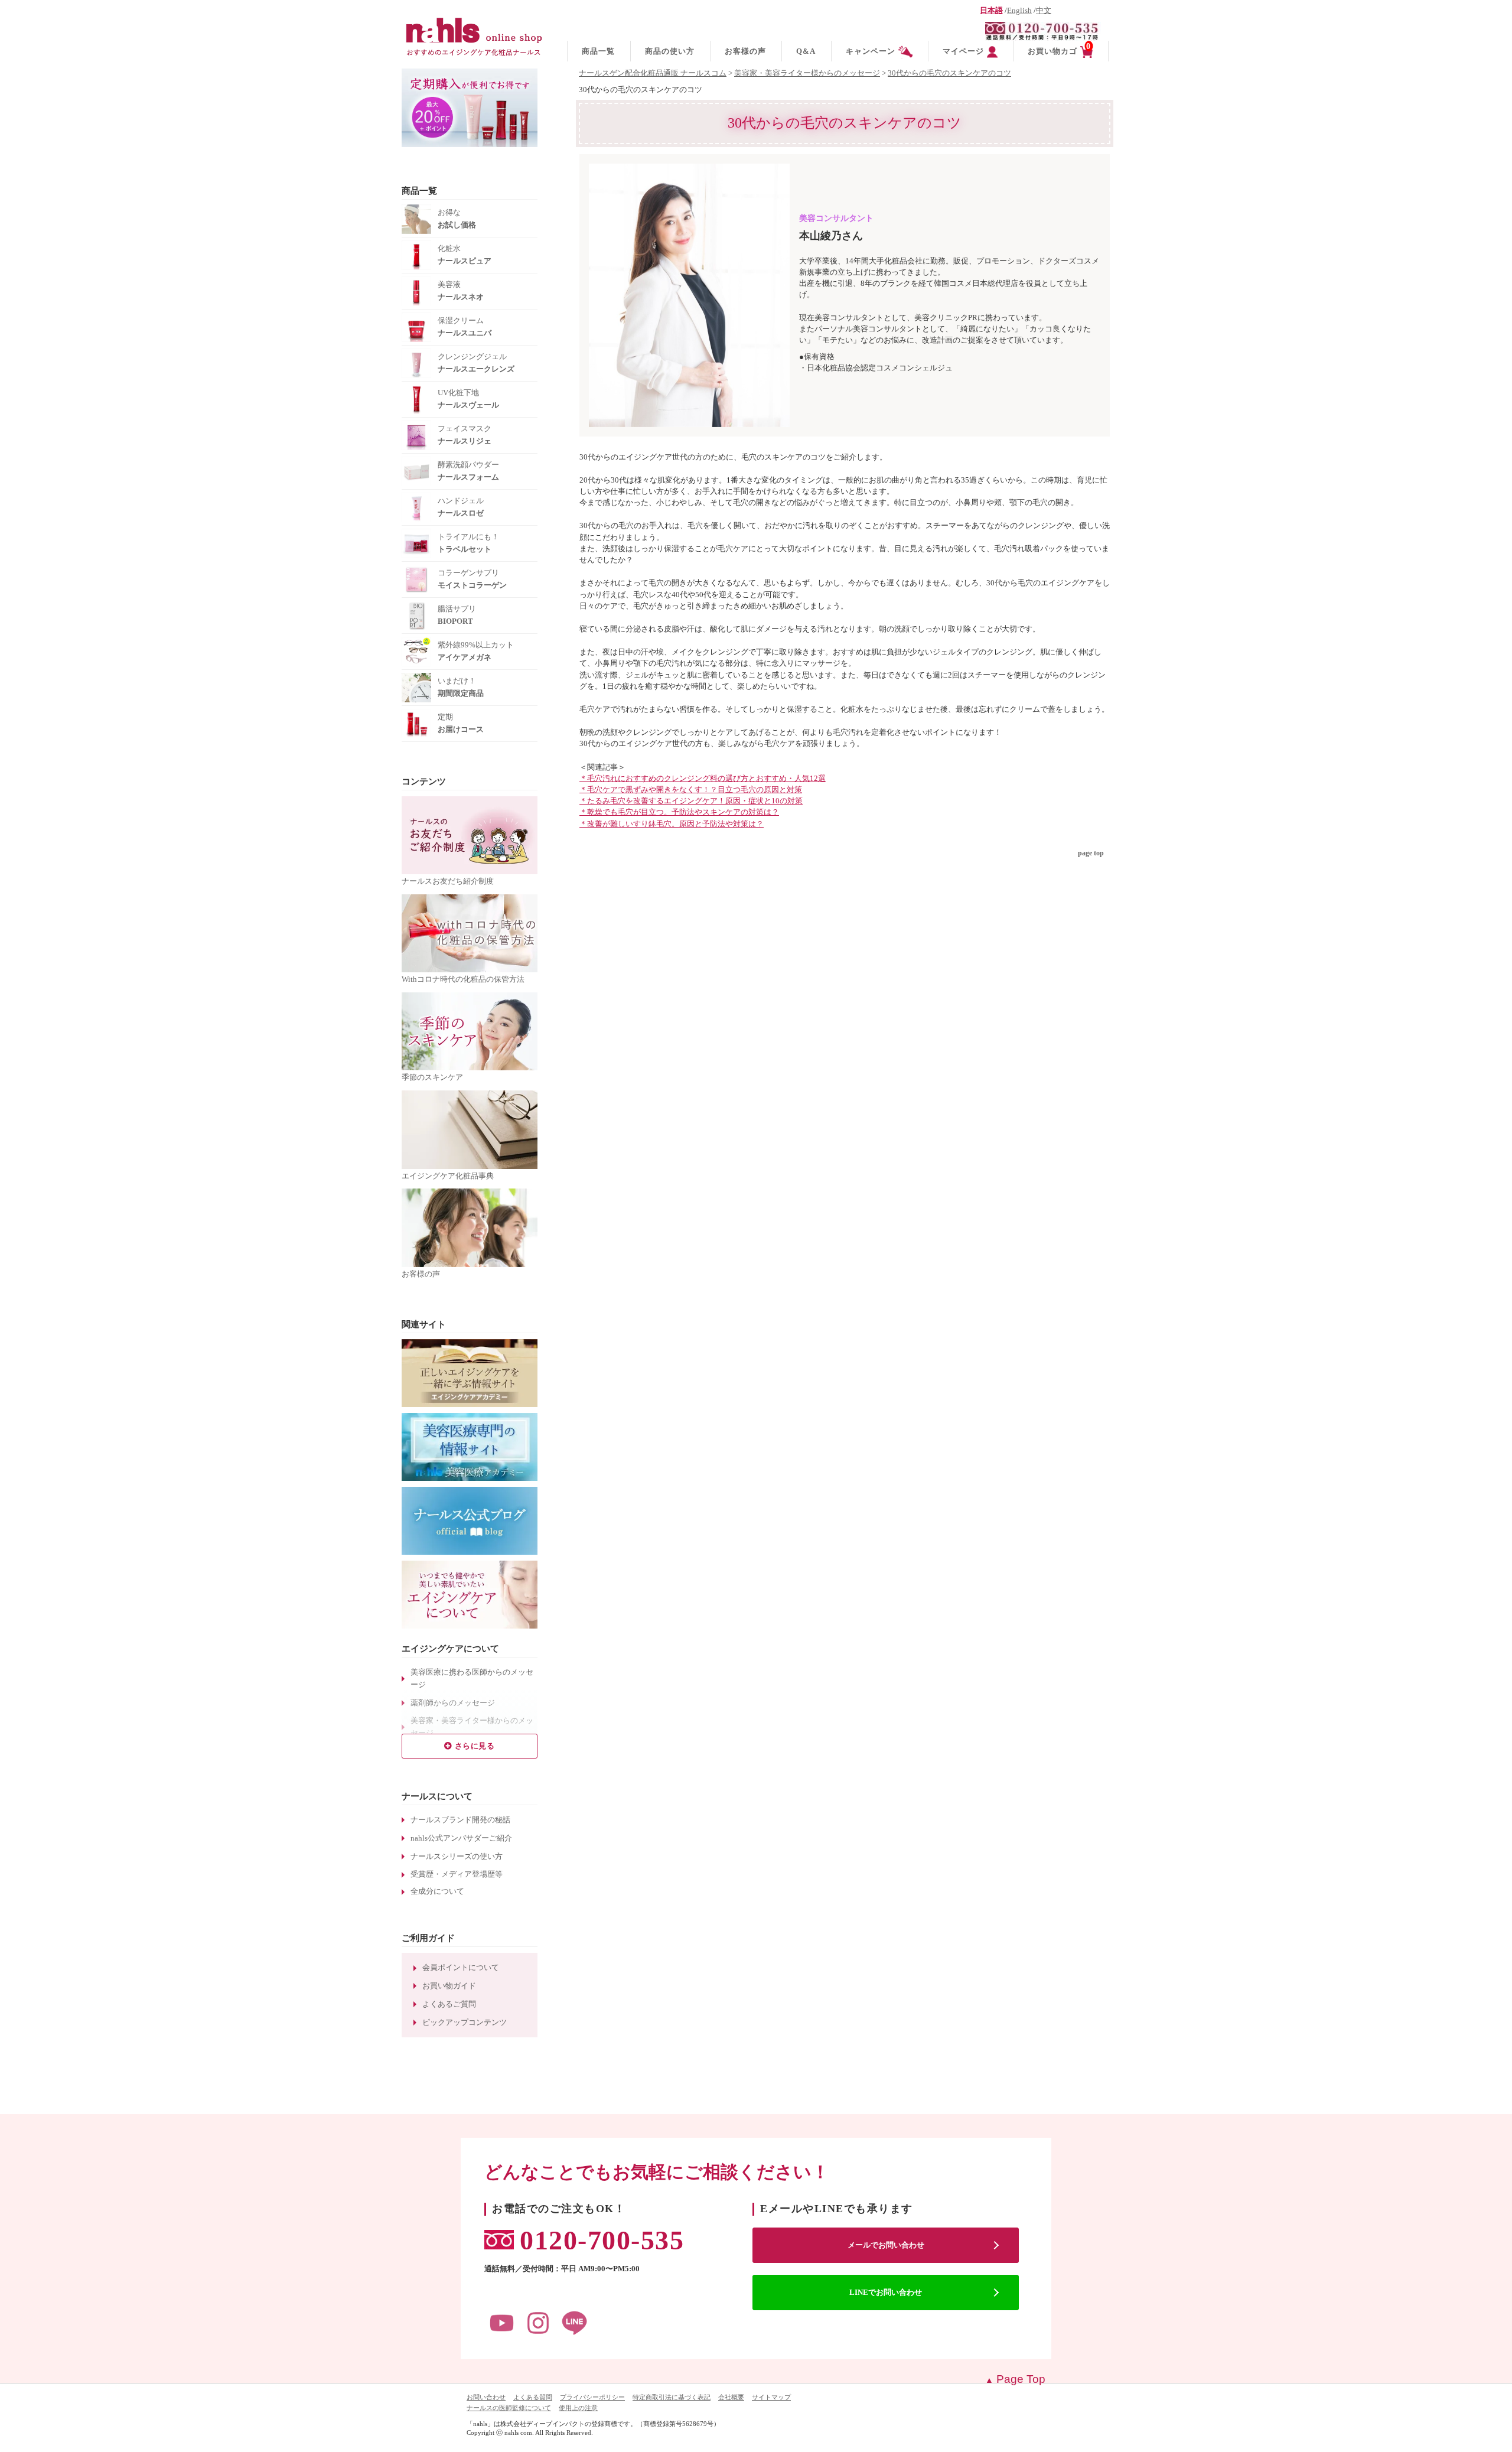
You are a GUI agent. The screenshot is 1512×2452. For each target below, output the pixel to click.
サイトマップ (771, 2397)
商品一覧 (598, 51)
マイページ (963, 51)
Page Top (1021, 2379)
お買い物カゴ (1059, 49)
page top (1091, 853)
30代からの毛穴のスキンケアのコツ (949, 73)
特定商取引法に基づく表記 (672, 2397)
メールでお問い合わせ (886, 2245)
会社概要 (731, 2397)
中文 (1044, 11)
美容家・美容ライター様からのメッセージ (807, 73)
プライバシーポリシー (592, 2397)
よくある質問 (533, 2397)
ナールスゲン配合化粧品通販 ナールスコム (653, 73)
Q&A (806, 51)
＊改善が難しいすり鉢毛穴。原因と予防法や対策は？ (672, 824)
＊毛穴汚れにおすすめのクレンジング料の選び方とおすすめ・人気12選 (703, 779)
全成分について (437, 1891)
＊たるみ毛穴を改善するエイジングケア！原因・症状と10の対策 (691, 801)
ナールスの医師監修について (509, 2408)
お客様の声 (745, 51)
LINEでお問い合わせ (886, 2292)
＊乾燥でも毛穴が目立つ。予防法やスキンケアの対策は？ (679, 812)
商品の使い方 (670, 51)
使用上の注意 (578, 2408)
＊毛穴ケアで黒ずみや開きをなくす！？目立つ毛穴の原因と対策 (691, 790)
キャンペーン (871, 51)
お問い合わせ (486, 2397)
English (1019, 11)
